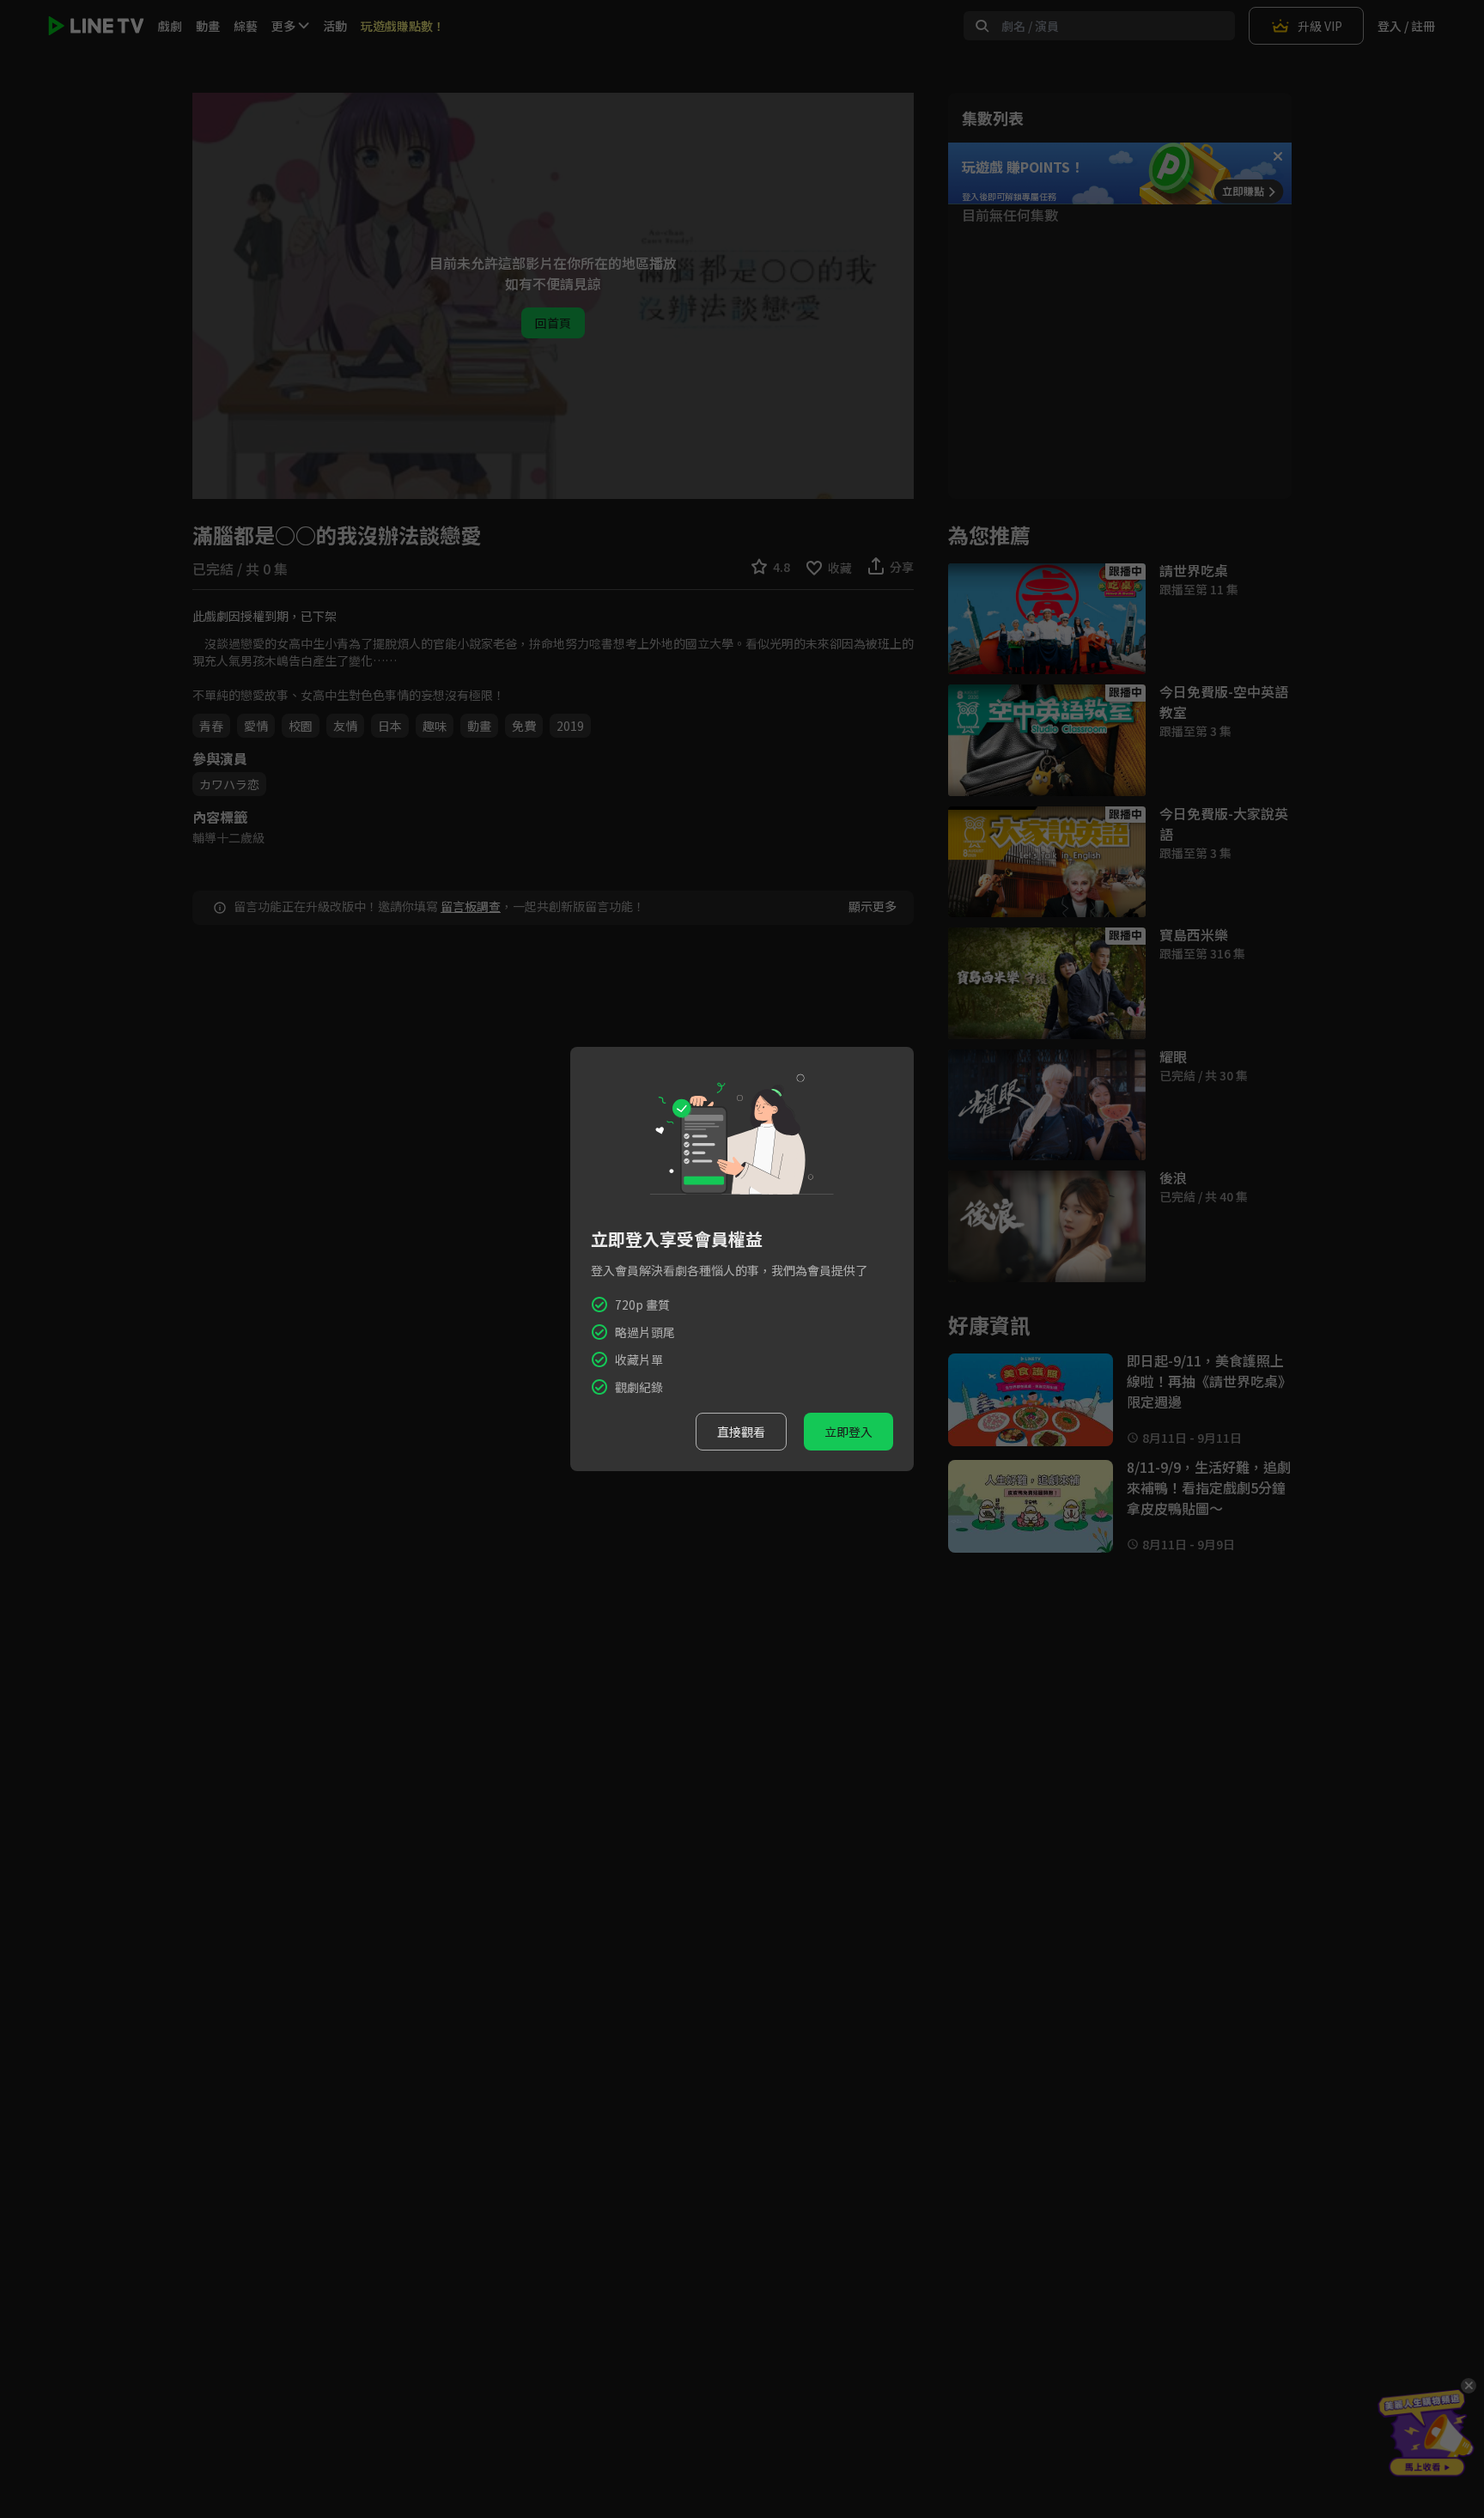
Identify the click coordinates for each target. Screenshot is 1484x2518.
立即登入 (848, 1432)
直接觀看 (741, 1432)
